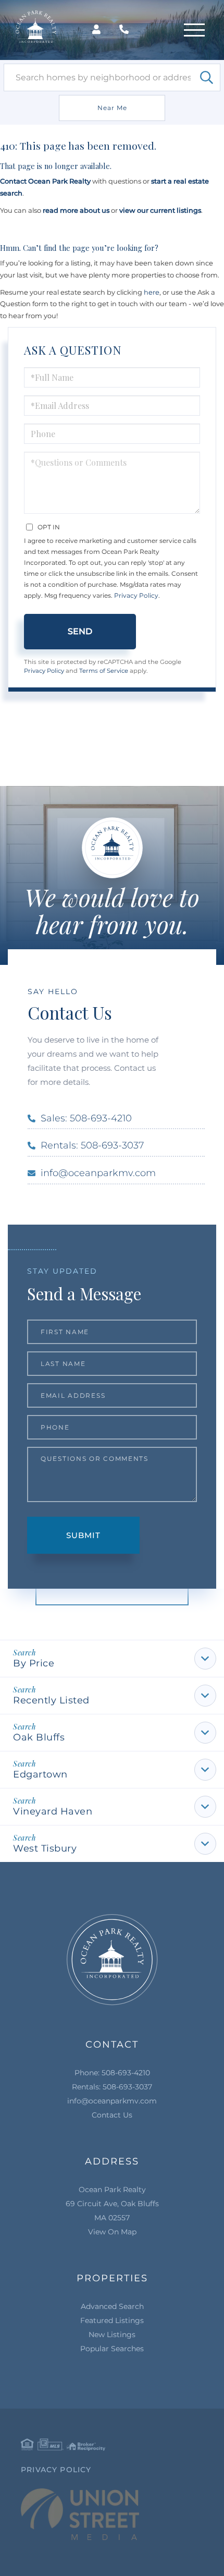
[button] (207, 77)
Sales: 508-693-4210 (86, 1118)
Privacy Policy (136, 595)
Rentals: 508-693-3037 (92, 1145)
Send (80, 631)
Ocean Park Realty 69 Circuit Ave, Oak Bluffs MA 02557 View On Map (112, 2211)
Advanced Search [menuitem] (112, 2306)
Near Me (112, 108)
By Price (34, 1663)
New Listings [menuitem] (112, 2335)
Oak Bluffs (39, 1737)
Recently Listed (51, 1700)
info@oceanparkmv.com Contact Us (112, 2108)
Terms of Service (104, 671)
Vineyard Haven (53, 1811)
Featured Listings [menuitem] (112, 2320)
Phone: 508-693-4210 (112, 2073)
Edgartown (40, 1774)
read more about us (76, 210)
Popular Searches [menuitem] (112, 2349)
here (152, 292)
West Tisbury (45, 1848)
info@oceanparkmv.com (98, 1173)
